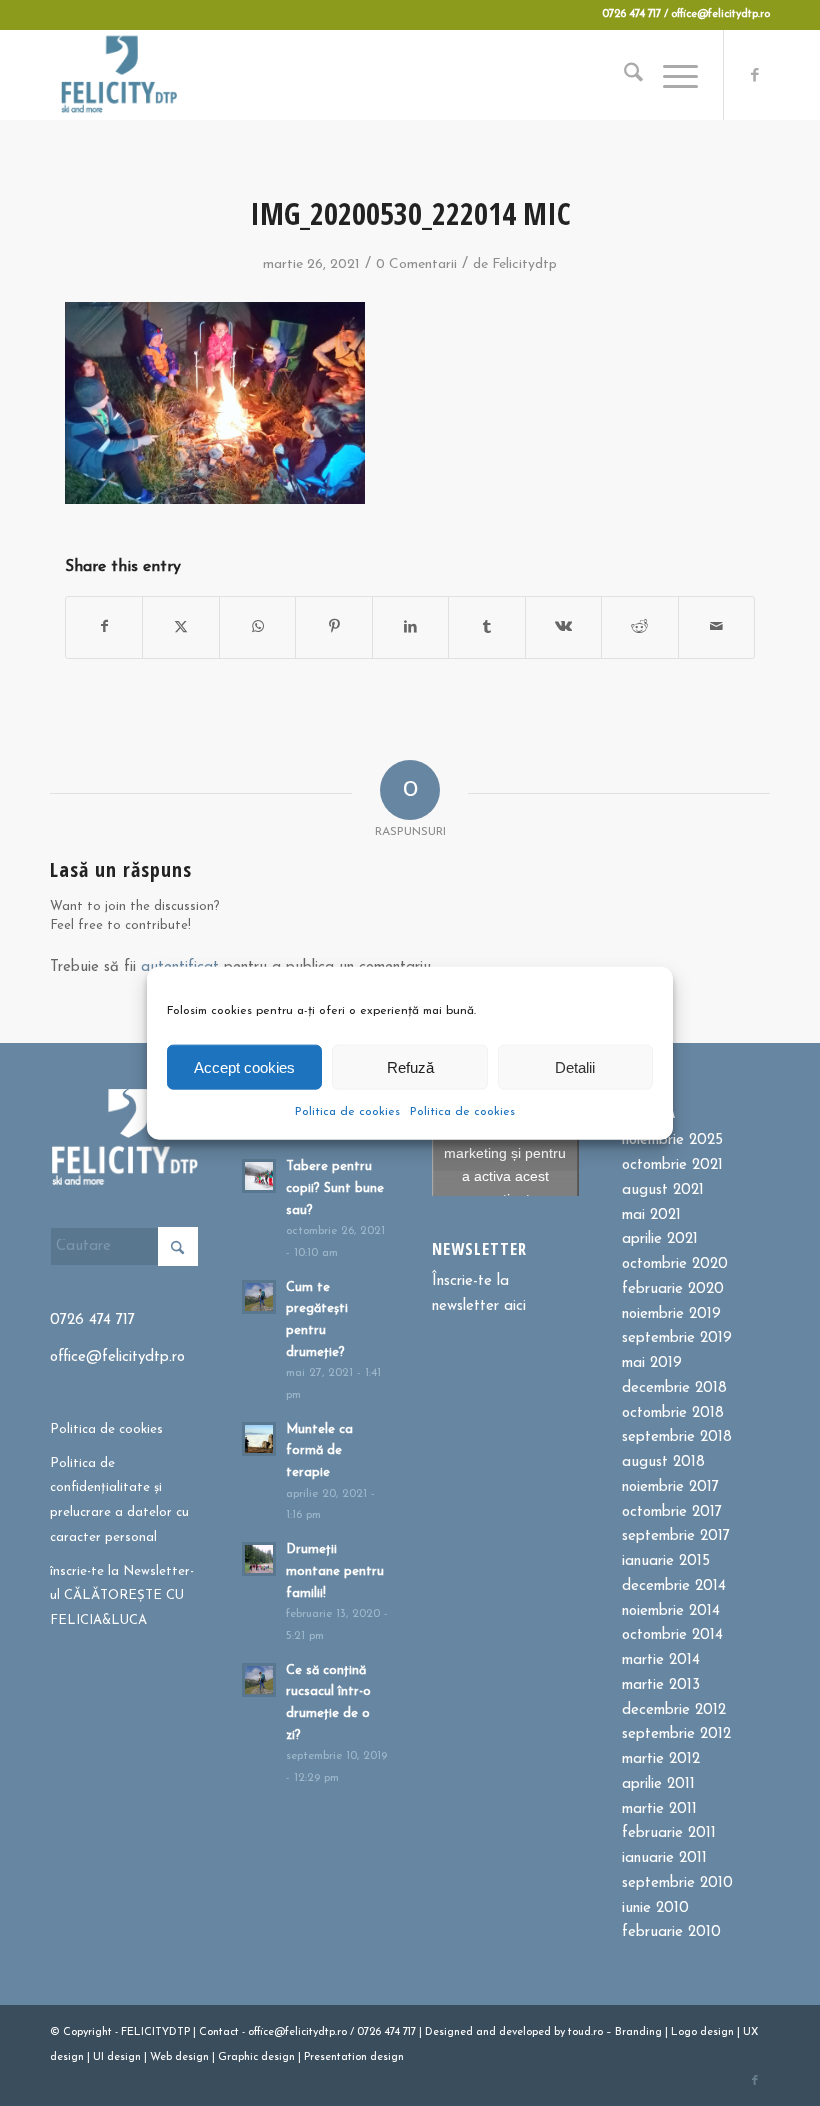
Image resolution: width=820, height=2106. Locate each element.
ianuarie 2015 (666, 1561)
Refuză (410, 1066)
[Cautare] (623, 75)
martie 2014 (661, 1660)
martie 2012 (661, 1759)
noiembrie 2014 (671, 1611)
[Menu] (670, 75)
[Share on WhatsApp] (257, 627)
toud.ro (585, 2032)
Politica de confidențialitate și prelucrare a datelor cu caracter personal (119, 1500)
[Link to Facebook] (755, 75)
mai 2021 (651, 1215)
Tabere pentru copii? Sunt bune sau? (335, 1188)
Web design (179, 2057)
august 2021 (663, 1190)
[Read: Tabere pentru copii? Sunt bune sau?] (259, 1176)
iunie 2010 (655, 1908)
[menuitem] (623, 75)
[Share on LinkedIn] (410, 627)
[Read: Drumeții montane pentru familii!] (259, 1559)
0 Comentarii (416, 264)
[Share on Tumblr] (486, 627)
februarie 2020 (673, 1289)
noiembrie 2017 (670, 1487)
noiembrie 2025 (672, 1140)
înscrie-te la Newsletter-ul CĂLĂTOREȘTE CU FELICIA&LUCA (122, 1596)
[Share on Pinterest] (333, 627)
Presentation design (354, 2057)
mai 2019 (652, 1363)
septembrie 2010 (677, 1883)
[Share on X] (180, 627)
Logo (684, 2032)
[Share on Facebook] (104, 627)
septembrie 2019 (677, 1338)
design (717, 2032)
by (559, 2032)
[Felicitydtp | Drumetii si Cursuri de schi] (118, 75)
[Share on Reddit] (639, 627)
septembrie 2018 (677, 1437)
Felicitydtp (524, 264)
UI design (117, 2057)
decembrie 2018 (674, 1388)
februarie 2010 (671, 1932)
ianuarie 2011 (664, 1858)
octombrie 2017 (672, 1512)
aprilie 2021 (660, 1239)
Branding (638, 2032)
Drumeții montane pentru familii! (335, 1571)
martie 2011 (659, 1809)
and (486, 2032)
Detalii (575, 1066)
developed (525, 2032)
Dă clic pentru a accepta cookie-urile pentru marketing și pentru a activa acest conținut (505, 1141)
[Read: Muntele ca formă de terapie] (259, 1439)
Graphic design (256, 2057)
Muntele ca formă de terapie (319, 1451)
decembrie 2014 (674, 1586)
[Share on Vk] (563, 627)
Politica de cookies (347, 1112)
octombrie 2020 (675, 1264)
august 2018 (663, 1462)
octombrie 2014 (672, 1635)
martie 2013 (661, 1685)
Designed (449, 2032)
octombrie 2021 (672, 1165)
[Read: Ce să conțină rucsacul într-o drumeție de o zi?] (259, 1680)
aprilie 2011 (658, 1784)
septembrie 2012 (676, 1734)
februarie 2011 (669, 1833)
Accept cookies (244, 1066)
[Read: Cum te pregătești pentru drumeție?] (259, 1297)
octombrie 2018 (673, 1413)
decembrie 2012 (674, 1710)
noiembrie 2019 (671, 1314)
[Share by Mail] (717, 627)
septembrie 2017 (676, 1536)
